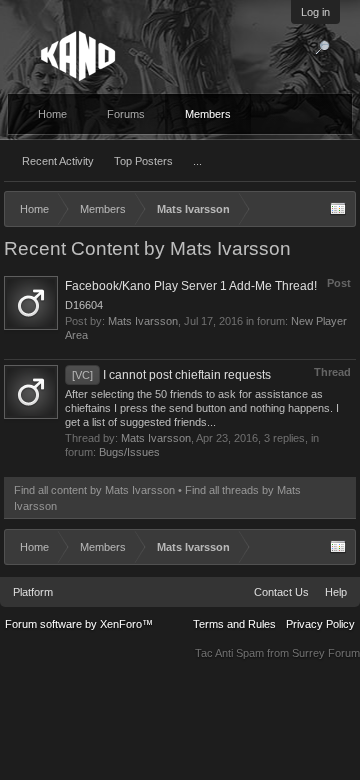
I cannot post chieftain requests (171, 375)
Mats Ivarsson (143, 321)
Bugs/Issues (129, 452)
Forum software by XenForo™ (79, 624)
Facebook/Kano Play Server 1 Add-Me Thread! (191, 286)
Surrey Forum (326, 653)
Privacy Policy (320, 624)
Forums (126, 114)
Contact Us (281, 592)
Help (336, 592)
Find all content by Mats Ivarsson (94, 490)
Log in (315, 12)
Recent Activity (58, 161)
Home (52, 114)
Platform (33, 592)
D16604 (84, 305)
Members (208, 114)
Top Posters (143, 161)
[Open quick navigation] (338, 209)
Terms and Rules (234, 624)
